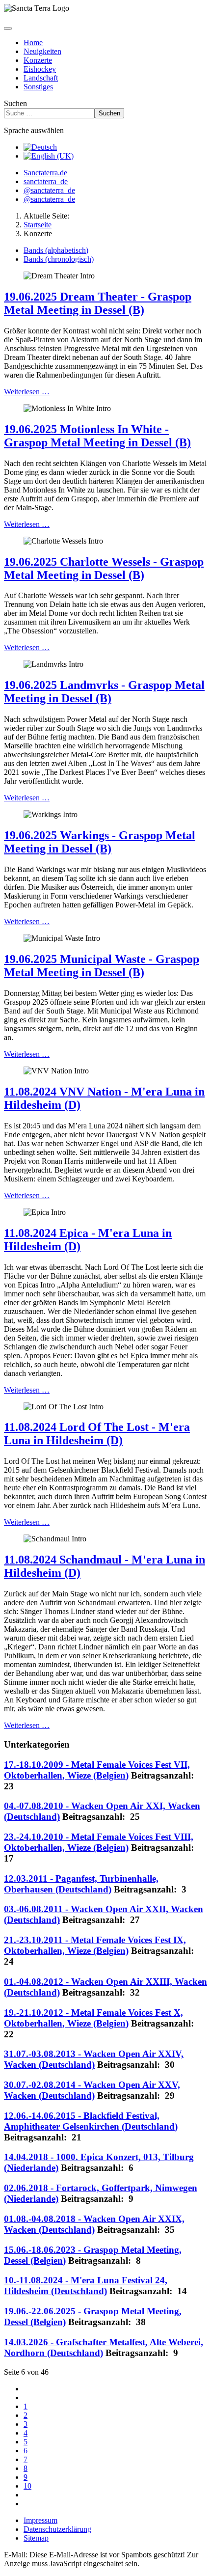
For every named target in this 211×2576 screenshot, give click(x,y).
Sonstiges (38, 87)
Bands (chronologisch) (59, 259)
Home (33, 42)
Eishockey (40, 69)
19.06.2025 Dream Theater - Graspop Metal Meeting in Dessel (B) (98, 303)
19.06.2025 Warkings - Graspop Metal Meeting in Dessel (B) (100, 842)
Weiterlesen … (27, 392)
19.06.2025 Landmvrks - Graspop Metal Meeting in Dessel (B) (104, 692)
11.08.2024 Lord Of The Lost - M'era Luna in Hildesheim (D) (97, 1434)
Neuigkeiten (42, 51)
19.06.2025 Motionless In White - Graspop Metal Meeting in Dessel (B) (97, 436)
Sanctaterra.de (45, 173)
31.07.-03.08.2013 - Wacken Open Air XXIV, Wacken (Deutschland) (94, 2059)
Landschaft (41, 78)
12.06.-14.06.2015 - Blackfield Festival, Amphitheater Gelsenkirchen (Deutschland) (91, 2121)
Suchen (15, 103)
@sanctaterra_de (49, 190)
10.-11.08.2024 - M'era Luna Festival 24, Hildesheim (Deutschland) (86, 2286)
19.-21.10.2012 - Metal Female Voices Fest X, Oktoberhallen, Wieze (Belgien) (93, 2018)
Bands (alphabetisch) (56, 250)
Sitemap (36, 2538)
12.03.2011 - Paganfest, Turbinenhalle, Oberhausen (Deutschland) (81, 1884)
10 (27, 2486)
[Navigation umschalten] (8, 28)
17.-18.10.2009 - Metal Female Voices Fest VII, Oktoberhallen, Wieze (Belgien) (97, 1770)
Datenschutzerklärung (57, 2529)
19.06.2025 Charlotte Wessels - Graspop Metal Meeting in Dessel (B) (104, 568)
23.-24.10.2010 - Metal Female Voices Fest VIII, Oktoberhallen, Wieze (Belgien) (99, 1842)
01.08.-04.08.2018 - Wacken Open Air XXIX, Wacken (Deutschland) (94, 2224)
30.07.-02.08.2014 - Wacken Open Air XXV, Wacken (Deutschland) (92, 2090)
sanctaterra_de (46, 181)
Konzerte (38, 60)
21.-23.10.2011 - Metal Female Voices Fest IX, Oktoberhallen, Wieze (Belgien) (95, 1945)
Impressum (40, 2520)
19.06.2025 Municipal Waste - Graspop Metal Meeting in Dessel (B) (102, 966)
